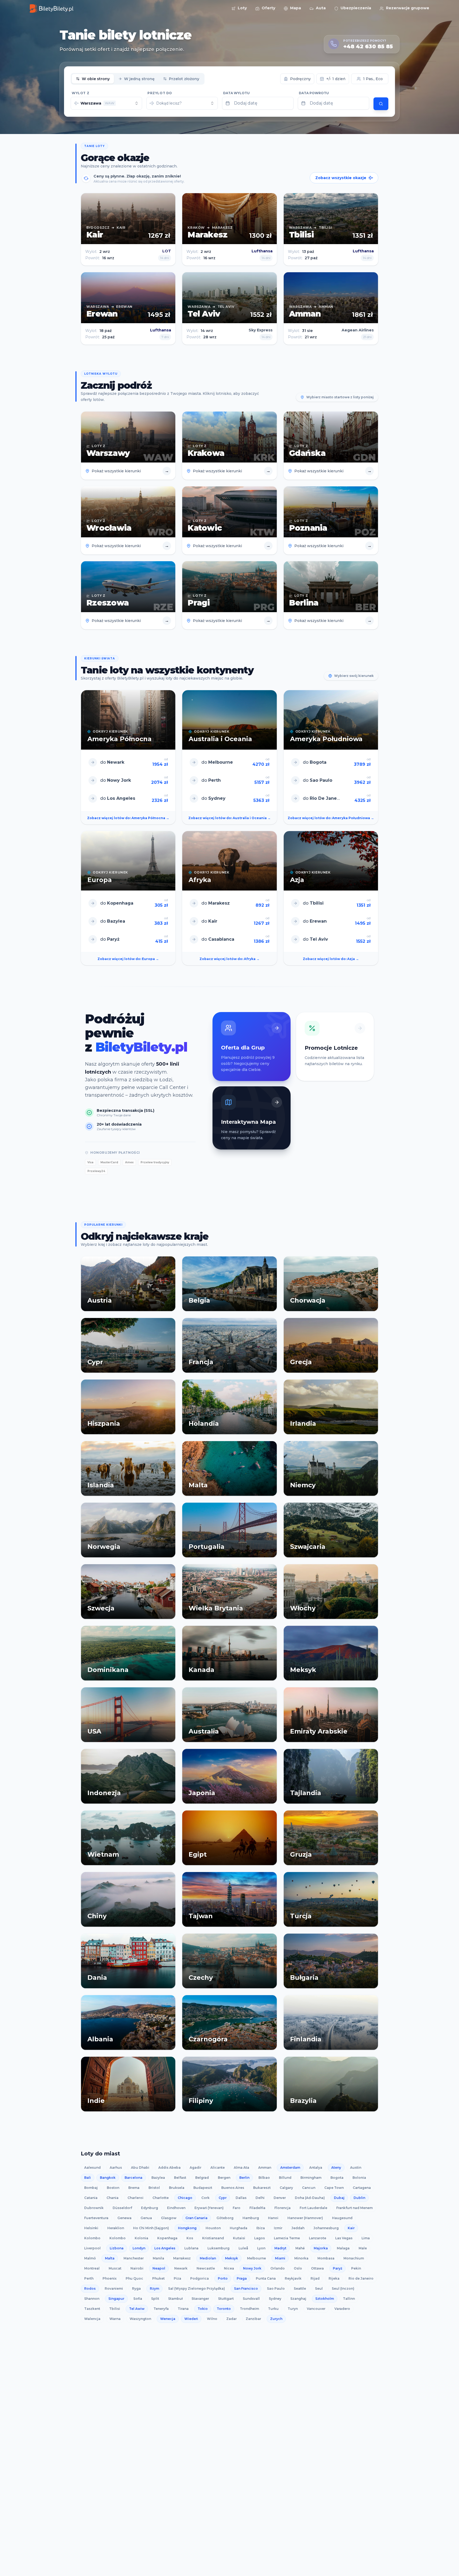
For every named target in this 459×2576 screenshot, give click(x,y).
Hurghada (239, 2228)
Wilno (212, 2319)
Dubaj (339, 2198)
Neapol (159, 2268)
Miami (280, 2258)
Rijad (315, 2278)
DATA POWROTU (314, 93)
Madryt (280, 2248)
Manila (158, 2258)
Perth (89, 2278)
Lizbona (117, 2248)
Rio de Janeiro (361, 2278)
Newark (181, 2268)
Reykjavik (293, 2278)
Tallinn (349, 2299)
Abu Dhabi (140, 2167)
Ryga (136, 2288)
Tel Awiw (137, 2309)
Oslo (298, 2268)
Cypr (223, 2198)
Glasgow (169, 2218)
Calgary (286, 2188)
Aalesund (92, 2167)
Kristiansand (213, 2238)
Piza (177, 2278)
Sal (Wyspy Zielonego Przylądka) (197, 2288)
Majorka (321, 2248)
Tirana (183, 2309)
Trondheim (249, 2309)
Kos (190, 2238)
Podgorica (199, 2278)
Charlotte (161, 2198)
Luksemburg (218, 2248)
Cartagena (362, 2188)
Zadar (231, 2319)
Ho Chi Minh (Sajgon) (151, 2228)
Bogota (337, 2178)
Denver (280, 2198)
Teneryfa (161, 2309)
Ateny (336, 2167)
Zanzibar (253, 2319)
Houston (213, 2228)
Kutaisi (239, 2238)
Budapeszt (203, 2188)
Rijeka (334, 2278)
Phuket (158, 2278)
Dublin (359, 2198)
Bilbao (264, 2178)
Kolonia (141, 2238)
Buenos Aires (233, 2188)
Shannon (92, 2299)
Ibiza (261, 2228)
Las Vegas (344, 2238)
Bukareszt (262, 2188)
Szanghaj (298, 2299)
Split (155, 2299)
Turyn (293, 2309)
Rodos (90, 2288)
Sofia (138, 2299)
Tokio (203, 2309)
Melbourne (256, 2258)
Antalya (316, 2167)
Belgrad (202, 2178)
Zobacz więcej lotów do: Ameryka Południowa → (331, 818)
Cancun (309, 2188)
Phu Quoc (134, 2278)
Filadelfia (257, 2208)
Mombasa (326, 2258)
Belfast (180, 2178)
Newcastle (206, 2268)
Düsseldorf (122, 2208)
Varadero (342, 2309)
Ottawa (317, 2268)
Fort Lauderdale (313, 2208)
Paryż (337, 2268)
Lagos (260, 2238)
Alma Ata (241, 2167)
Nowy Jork (252, 2268)
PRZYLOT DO (160, 93)
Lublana (191, 2248)
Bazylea (158, 2178)
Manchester (134, 2258)
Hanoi (273, 2218)
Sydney (275, 2299)
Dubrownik (94, 2208)
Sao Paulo (276, 2288)
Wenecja (168, 2319)
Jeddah (298, 2228)
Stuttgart (226, 2299)
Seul (319, 2288)
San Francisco (246, 2288)
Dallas (241, 2198)
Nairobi (137, 2268)
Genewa (124, 2218)
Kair (351, 2228)
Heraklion (116, 2228)
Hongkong (187, 2228)
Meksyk (231, 2258)
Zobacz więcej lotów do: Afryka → (229, 959)
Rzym (154, 2288)
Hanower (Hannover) (305, 2218)
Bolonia (359, 2178)
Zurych (276, 2319)
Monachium (354, 2258)
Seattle (300, 2288)
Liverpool (92, 2248)
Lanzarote (318, 2238)
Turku (273, 2309)
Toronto (224, 2309)
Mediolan (208, 2258)
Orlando (278, 2268)
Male (363, 2248)
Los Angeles (165, 2248)
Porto (223, 2278)
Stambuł (175, 2299)
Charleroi (135, 2198)
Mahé (300, 2248)
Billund (285, 2178)
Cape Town (334, 2188)
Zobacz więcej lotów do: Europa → (128, 959)
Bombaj (91, 2188)
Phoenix (110, 2278)
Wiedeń (191, 2319)
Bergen (224, 2178)
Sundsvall (251, 2299)
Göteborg (225, 2218)
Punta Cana (266, 2278)
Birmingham (311, 2178)
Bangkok (108, 2178)
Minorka (301, 2258)
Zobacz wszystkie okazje (341, 178)
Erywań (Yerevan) (209, 2208)
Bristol (154, 2188)
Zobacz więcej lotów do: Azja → (331, 959)
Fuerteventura (96, 2218)
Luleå (243, 2248)
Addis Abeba (169, 2167)
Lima (366, 2238)
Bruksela (177, 2188)
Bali (88, 2178)
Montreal (92, 2268)
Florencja (282, 2208)
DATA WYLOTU (236, 93)
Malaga (343, 2248)
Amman (265, 2167)
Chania (112, 2198)
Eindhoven (176, 2208)
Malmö (90, 2258)
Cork (205, 2198)
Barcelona (133, 2178)
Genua (146, 2218)
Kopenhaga (167, 2238)
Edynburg (150, 2208)
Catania (91, 2198)
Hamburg (251, 2218)
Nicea (229, 2268)
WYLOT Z (80, 93)
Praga (242, 2278)
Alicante (218, 2167)
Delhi (260, 2198)
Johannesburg (326, 2228)
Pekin (356, 2268)
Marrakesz (182, 2258)
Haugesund (342, 2218)
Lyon (261, 2248)
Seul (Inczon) (343, 2288)
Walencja (92, 2319)
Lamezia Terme (287, 2238)
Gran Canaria (196, 2218)
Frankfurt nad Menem (354, 2208)
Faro (237, 2208)
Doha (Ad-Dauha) (310, 2198)
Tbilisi (115, 2309)
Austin (356, 2167)
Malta (110, 2258)
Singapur (116, 2299)
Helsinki (91, 2228)
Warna (115, 2319)
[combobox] (106, 103)
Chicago (185, 2198)
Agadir (195, 2167)
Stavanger (200, 2299)
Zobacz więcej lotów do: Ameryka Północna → (128, 818)
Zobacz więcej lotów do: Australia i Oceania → (229, 818)
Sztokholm (325, 2299)
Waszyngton (140, 2319)
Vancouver (316, 2309)
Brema (134, 2188)
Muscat (115, 2268)
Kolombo (92, 2238)
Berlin (244, 2178)
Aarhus (116, 2167)
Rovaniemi (114, 2288)
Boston (113, 2188)
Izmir (278, 2228)
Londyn (139, 2248)
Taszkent (92, 2309)
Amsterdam (290, 2167)
